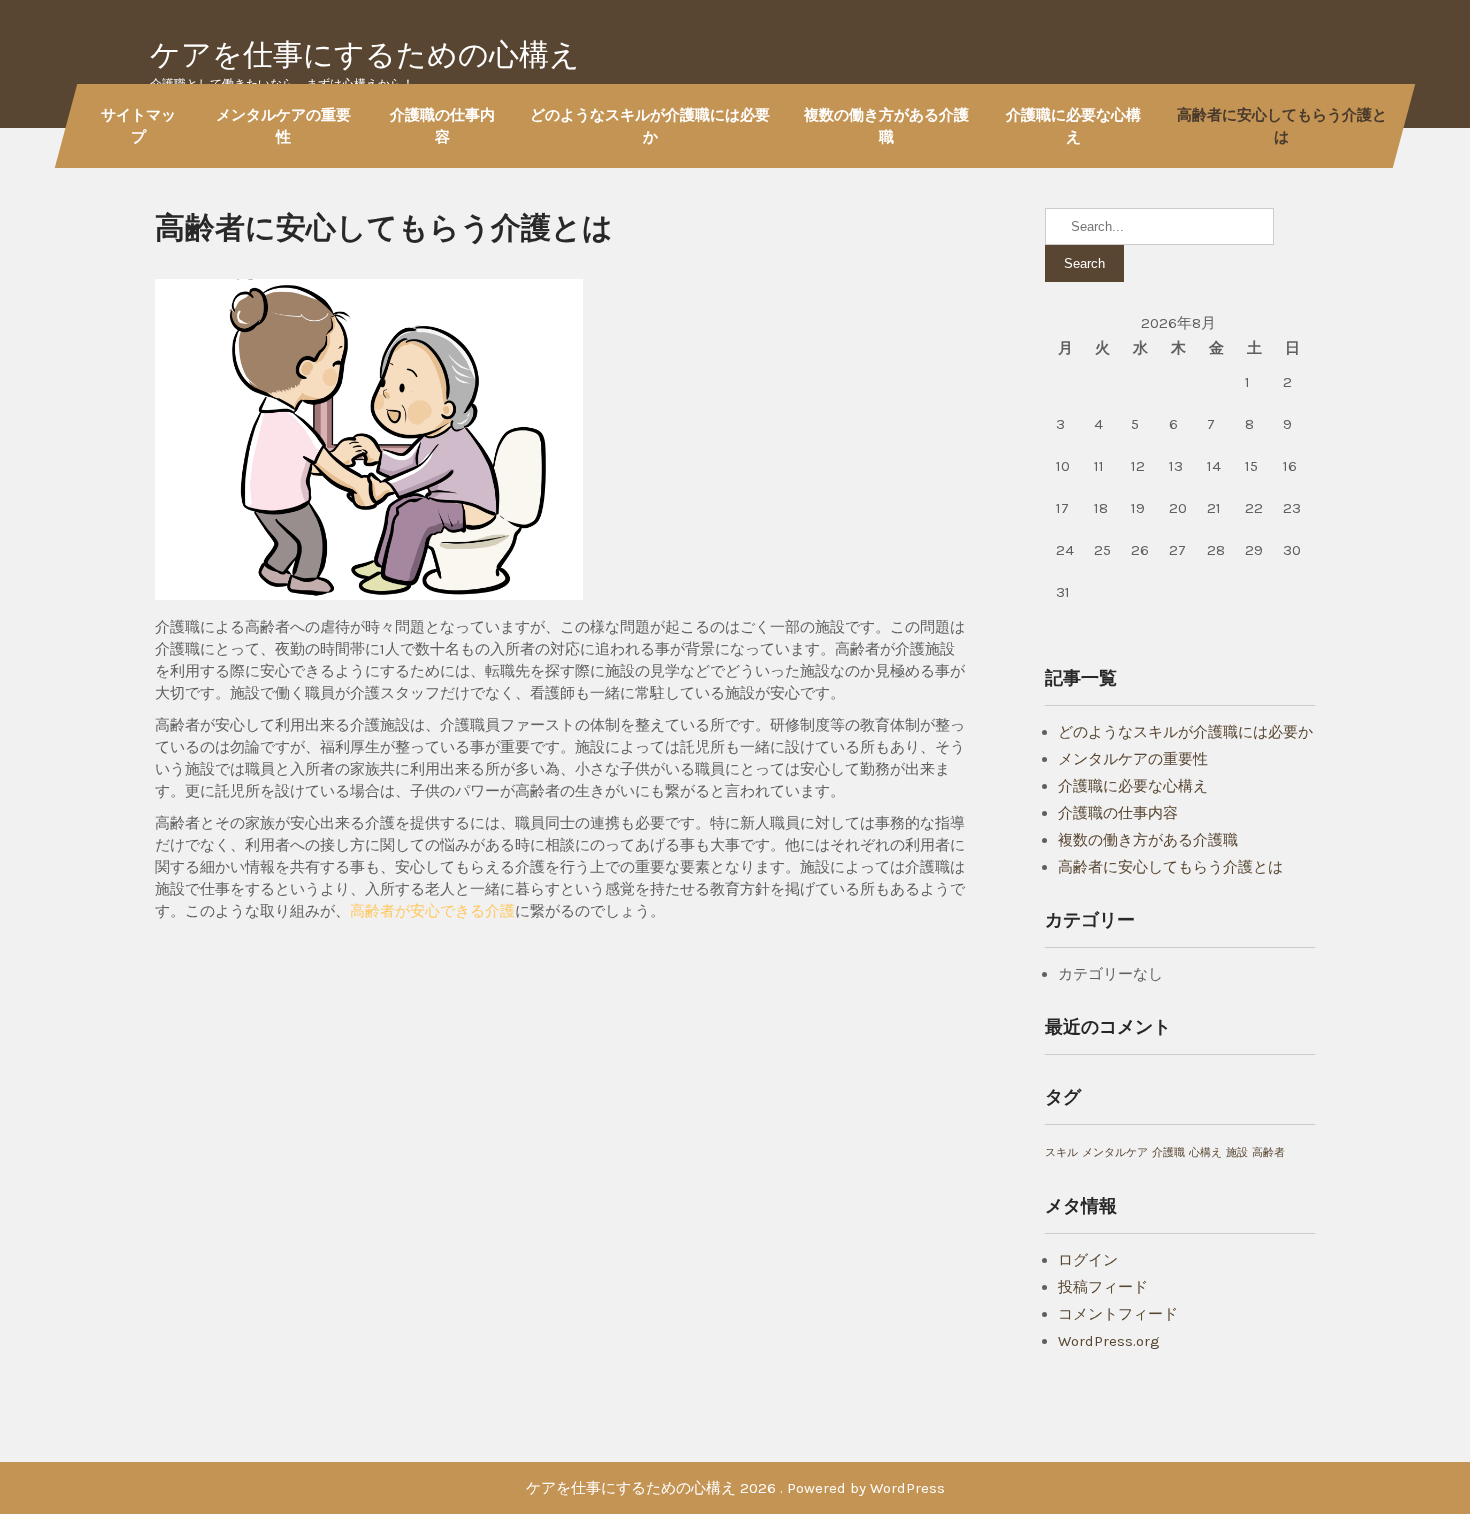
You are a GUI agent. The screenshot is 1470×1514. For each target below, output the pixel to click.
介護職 (1168, 1152)
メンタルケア (1115, 1152)
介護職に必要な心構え (1073, 125)
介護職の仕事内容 (441, 125)
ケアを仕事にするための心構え (365, 54)
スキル (1061, 1152)
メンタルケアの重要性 (283, 125)
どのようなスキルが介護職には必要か (650, 125)
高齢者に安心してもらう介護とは (1282, 125)
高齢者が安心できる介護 (432, 911)
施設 (1237, 1152)
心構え (1205, 1152)
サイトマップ (138, 125)
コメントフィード (1118, 1314)
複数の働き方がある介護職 (886, 125)
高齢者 (1268, 1152)
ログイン (1088, 1260)
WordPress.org (1109, 1341)
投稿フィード (1103, 1287)
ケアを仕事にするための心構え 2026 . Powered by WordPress (735, 1488)
